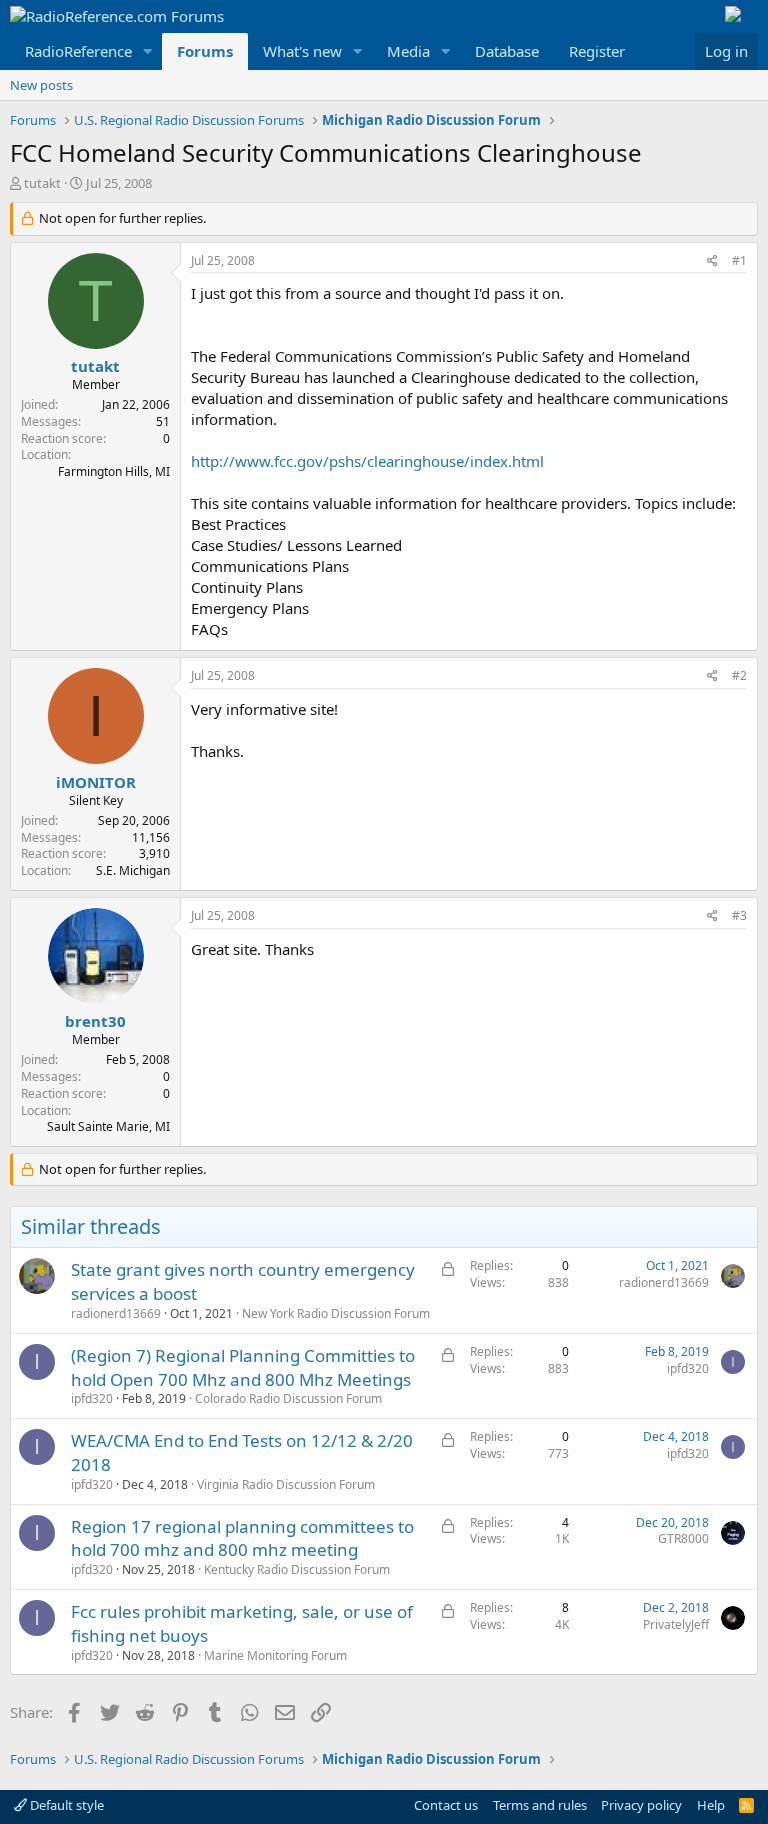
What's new (302, 51)
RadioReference (78, 51)
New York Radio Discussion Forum (336, 1313)
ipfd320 (92, 1398)
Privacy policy (641, 1805)
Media (408, 51)
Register (597, 51)
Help (711, 1805)
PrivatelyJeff (676, 1624)
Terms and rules (540, 1805)
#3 (739, 915)
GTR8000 (683, 1538)
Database (507, 51)
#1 (739, 260)
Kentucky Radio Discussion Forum (297, 1569)
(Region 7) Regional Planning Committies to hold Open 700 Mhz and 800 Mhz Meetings (243, 1367)
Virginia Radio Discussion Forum (286, 1484)
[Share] (712, 261)
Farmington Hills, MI (114, 471)
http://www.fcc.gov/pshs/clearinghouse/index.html (367, 461)
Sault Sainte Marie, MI (108, 1126)
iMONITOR (96, 782)
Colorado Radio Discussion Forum (288, 1398)
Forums (205, 51)
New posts (41, 85)
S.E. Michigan (133, 870)
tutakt (42, 183)
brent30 (95, 1021)
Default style (65, 1805)
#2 (739, 675)
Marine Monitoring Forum (275, 1655)
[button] (148, 51)
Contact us (446, 1805)
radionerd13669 (116, 1313)
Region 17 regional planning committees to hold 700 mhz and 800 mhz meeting (242, 1538)
